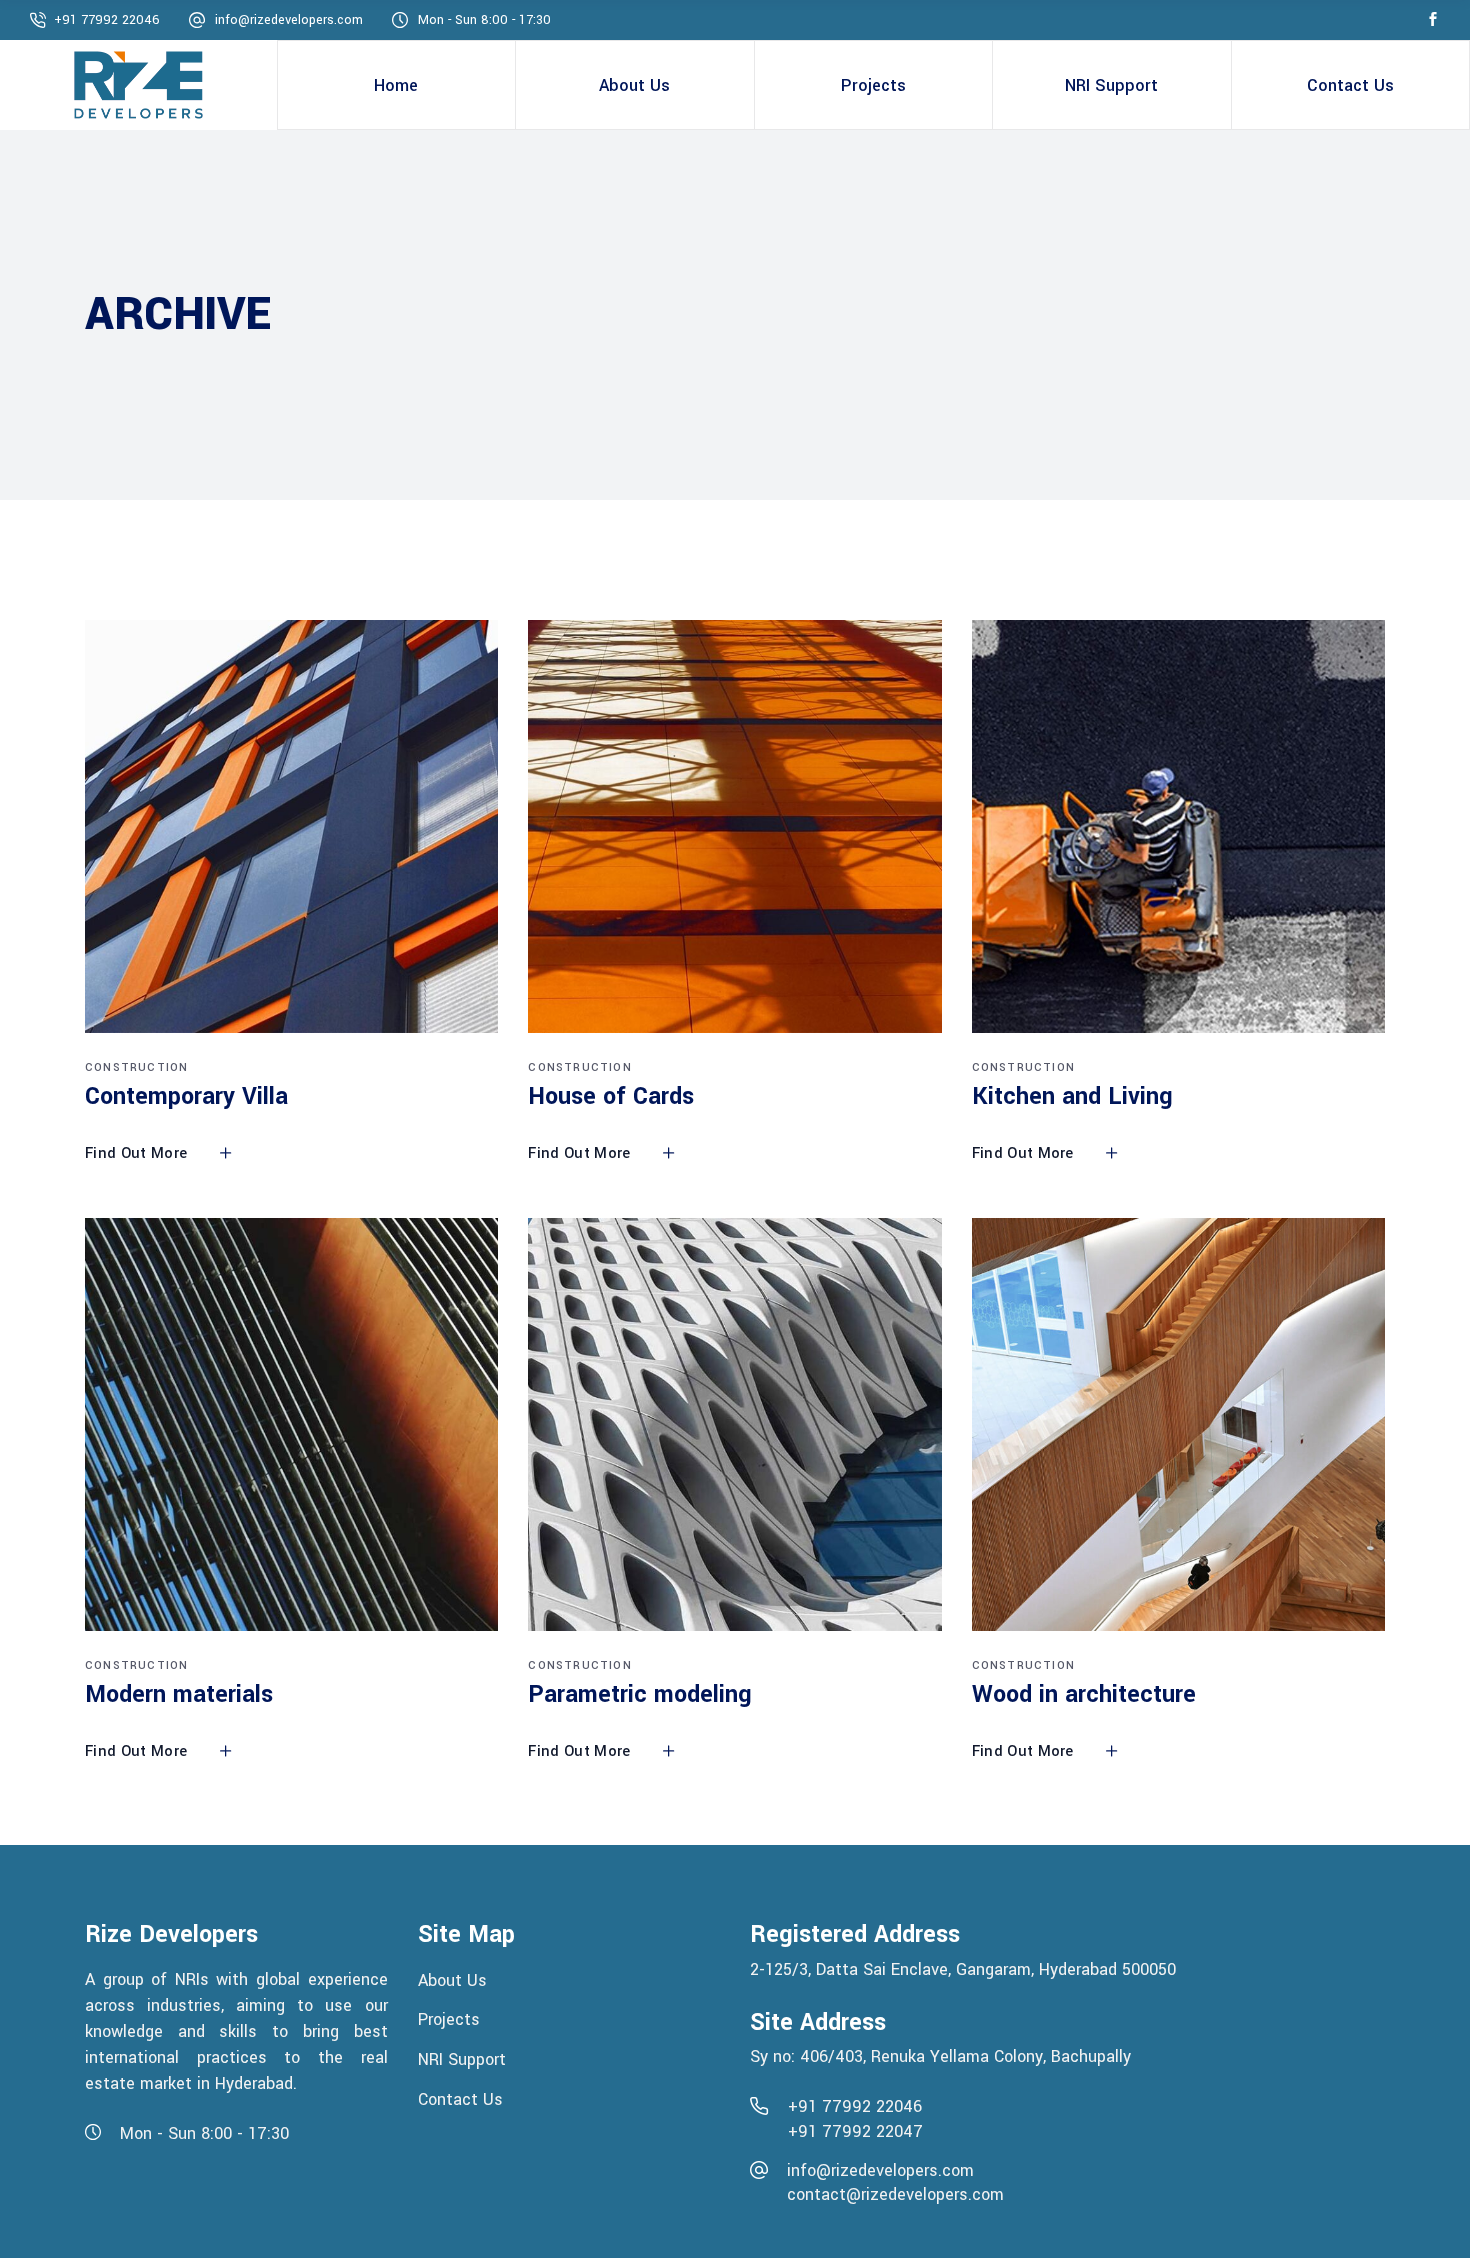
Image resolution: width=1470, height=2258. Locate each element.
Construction (136, 1067)
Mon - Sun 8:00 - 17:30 (484, 20)
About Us (455, 1979)
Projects (451, 2019)
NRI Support (462, 2059)
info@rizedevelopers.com (289, 20)
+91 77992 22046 (107, 20)
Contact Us (460, 2098)
